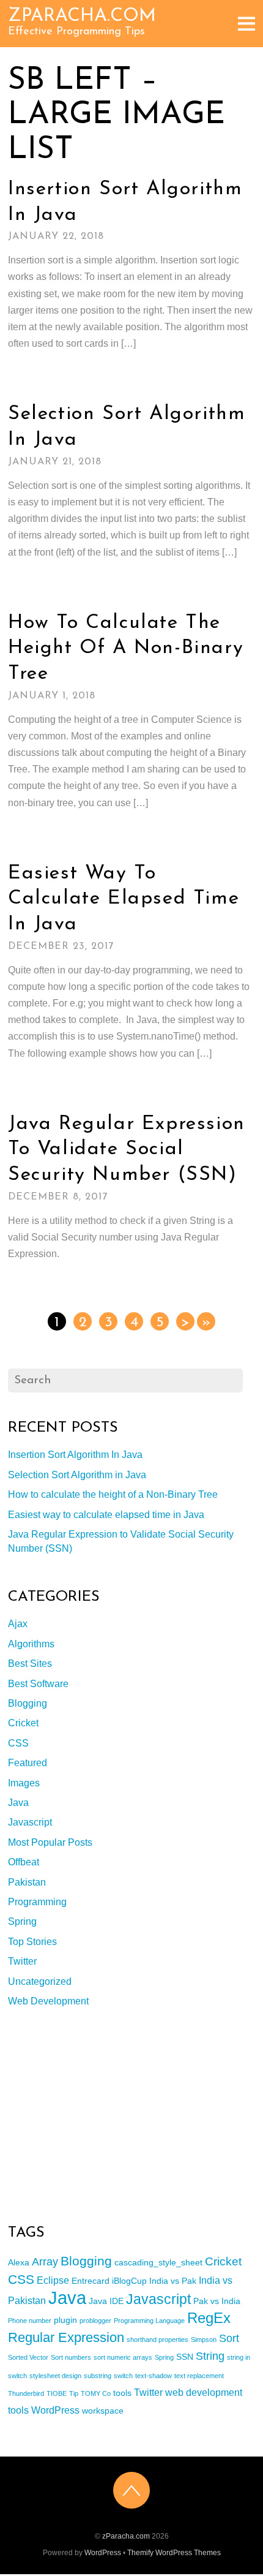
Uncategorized (40, 1981)
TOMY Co (96, 2393)
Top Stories (32, 1942)
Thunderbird (26, 2393)
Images (24, 1783)
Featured (28, 1763)
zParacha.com (126, 2536)
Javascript (30, 1822)
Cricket (23, 1723)
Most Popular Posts (50, 1842)
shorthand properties (157, 2340)
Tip (74, 2393)
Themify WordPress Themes (174, 2553)
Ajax (18, 1624)
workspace (103, 2411)
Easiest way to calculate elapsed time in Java (124, 899)
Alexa (19, 2262)
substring (98, 2376)
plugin (65, 2320)
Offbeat (24, 1862)
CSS (18, 1743)
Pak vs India (217, 2301)
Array (45, 2262)
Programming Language (149, 2321)
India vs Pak (173, 2281)
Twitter (22, 1961)
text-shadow (154, 2376)
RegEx (209, 2318)
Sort (229, 2338)
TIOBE (57, 2393)
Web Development (48, 2001)
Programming (37, 1902)
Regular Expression (66, 2337)
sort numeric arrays (123, 2357)
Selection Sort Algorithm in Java (77, 1475)
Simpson (204, 2340)
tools (122, 2393)
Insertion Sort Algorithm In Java (75, 1455)
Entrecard (91, 2281)
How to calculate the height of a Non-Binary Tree (126, 648)
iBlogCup (129, 2281)
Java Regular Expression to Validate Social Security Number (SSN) (127, 1150)
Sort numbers (71, 2357)
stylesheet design (55, 2376)
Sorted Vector (28, 2357)
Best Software (38, 1684)
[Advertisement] (100, 2116)
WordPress (55, 2410)
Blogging (28, 1703)
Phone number (30, 2321)
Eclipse (53, 2280)
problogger (95, 2321)
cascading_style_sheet (158, 2262)
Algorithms (31, 1644)
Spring (22, 1921)
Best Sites (30, 1664)
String (210, 2356)
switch (123, 2376)
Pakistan (27, 1882)
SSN (185, 2357)
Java (18, 1803)
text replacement (199, 2376)
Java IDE (106, 2301)
